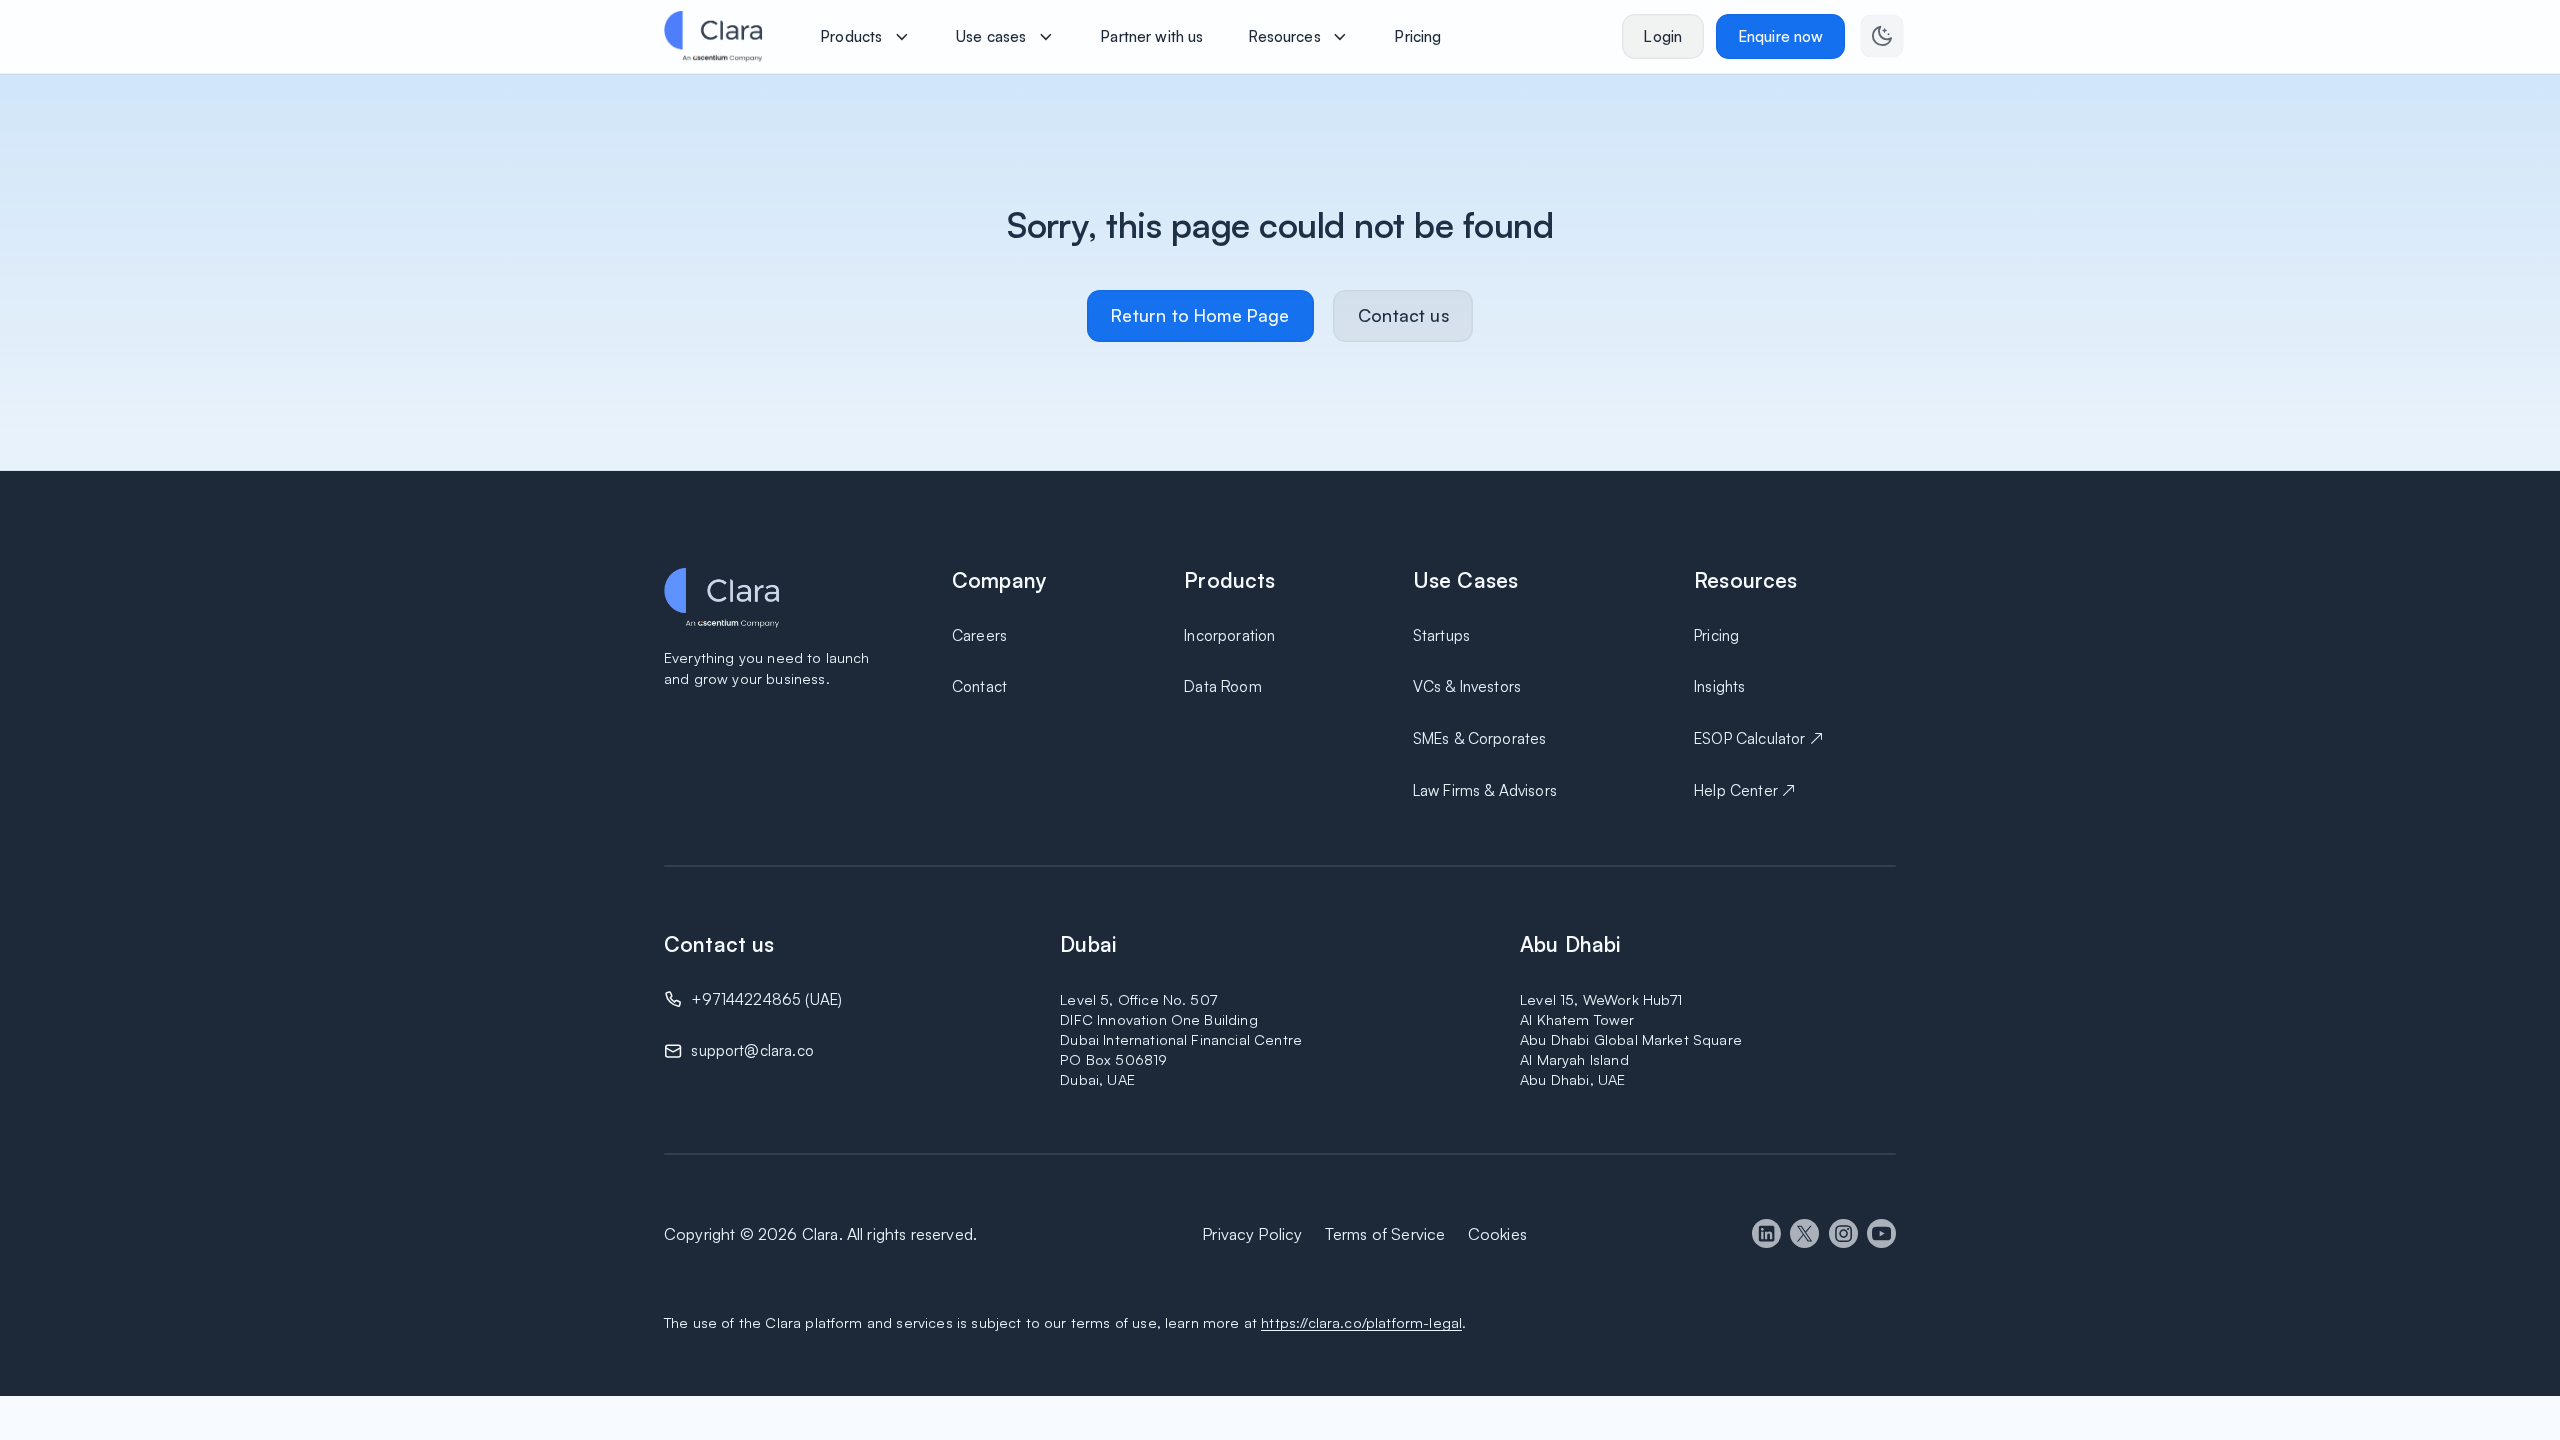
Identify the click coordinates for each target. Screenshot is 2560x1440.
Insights (1719, 686)
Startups (1441, 635)
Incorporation (1229, 635)
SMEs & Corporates (1480, 738)
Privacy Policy (1252, 1234)
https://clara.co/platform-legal (1361, 1322)
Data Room (1222, 686)
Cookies (1497, 1234)
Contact (979, 686)
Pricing (1716, 635)
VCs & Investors (1467, 686)
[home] (713, 36)
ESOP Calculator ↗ (1758, 738)
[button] (866, 36)
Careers (979, 635)
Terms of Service (1385, 1234)
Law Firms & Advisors (1485, 790)
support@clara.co (752, 1050)
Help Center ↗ (1744, 790)
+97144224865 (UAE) (766, 999)
